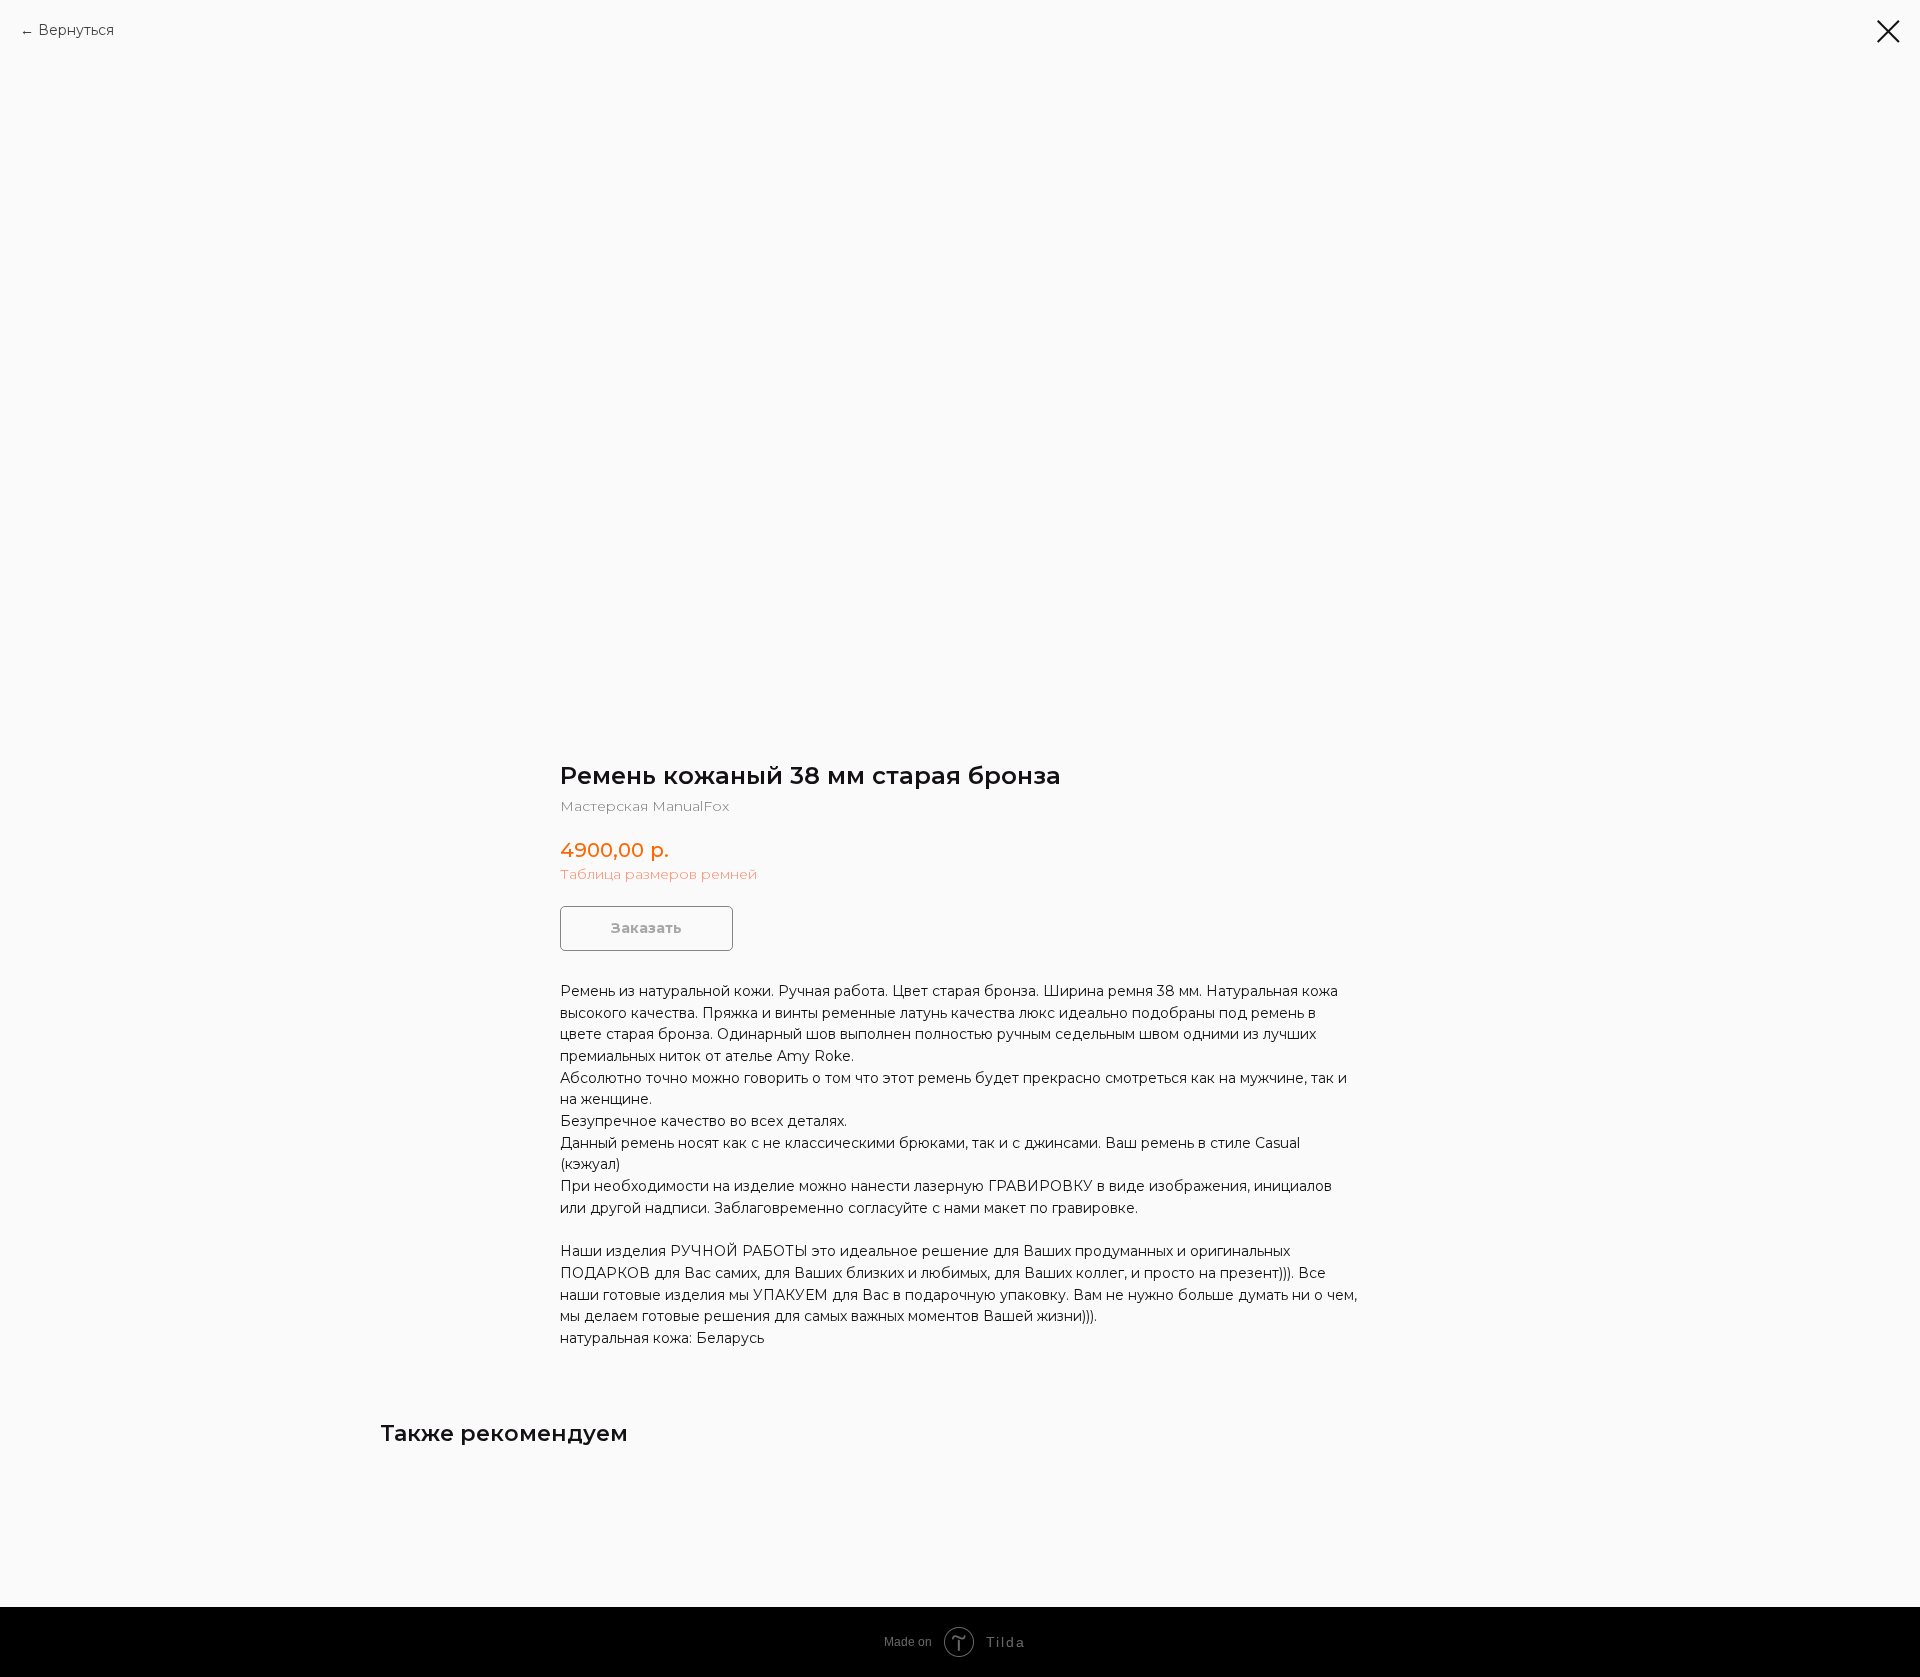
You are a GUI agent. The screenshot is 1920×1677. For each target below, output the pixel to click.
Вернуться (76, 30)
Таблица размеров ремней (658, 874)
